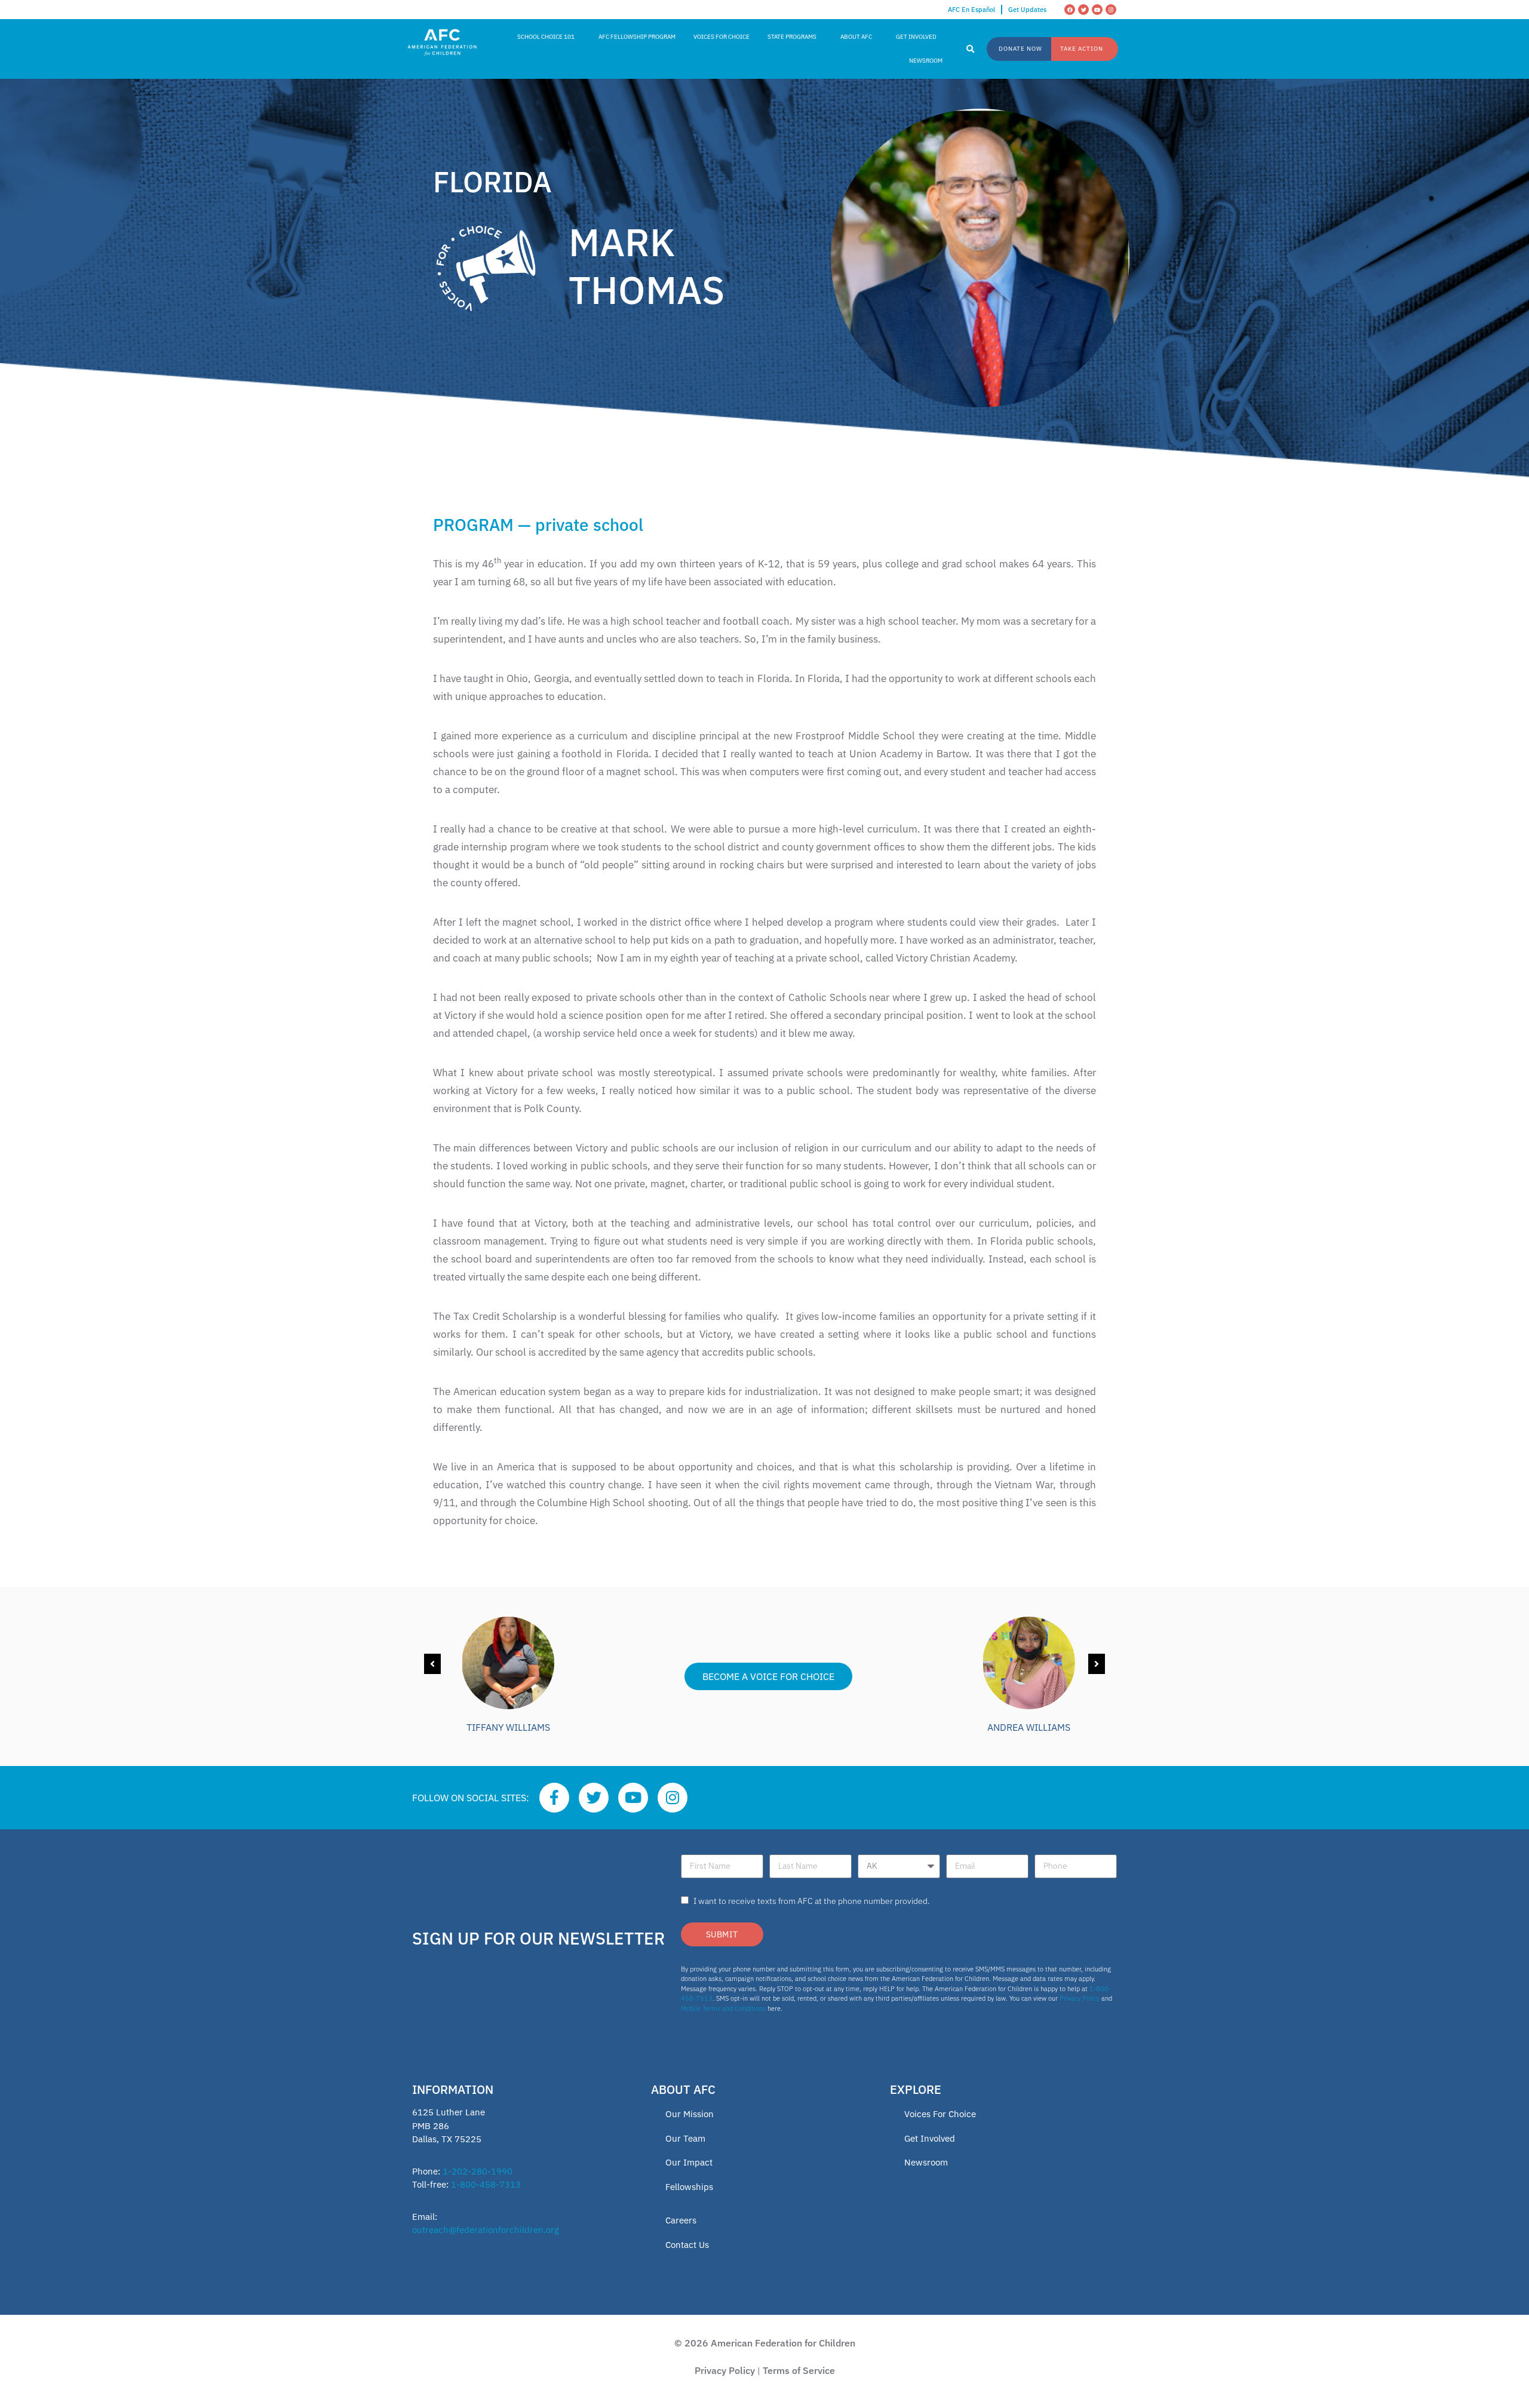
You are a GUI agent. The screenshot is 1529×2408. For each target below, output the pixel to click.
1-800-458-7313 (486, 2184)
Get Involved (930, 2138)
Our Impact (689, 2162)
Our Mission (690, 2114)
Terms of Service (799, 2370)
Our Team (685, 2138)
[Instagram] (1111, 10)
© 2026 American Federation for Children (765, 2343)
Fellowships (689, 2187)
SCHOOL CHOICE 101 (546, 37)
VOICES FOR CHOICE (721, 37)
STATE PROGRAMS (792, 37)
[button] (971, 50)
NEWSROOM (926, 61)
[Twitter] (1083, 10)
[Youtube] (1097, 10)
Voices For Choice (940, 2114)
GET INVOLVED (916, 37)
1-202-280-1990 (478, 2171)
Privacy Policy (1080, 1998)
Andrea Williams (1029, 1727)
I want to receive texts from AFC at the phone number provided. (812, 1901)
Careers (681, 2220)
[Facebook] (1070, 10)
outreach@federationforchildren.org (486, 2230)
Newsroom (926, 2162)
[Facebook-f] (554, 1798)
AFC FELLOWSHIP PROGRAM (637, 37)
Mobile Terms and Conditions (723, 2008)
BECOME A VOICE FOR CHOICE (768, 1676)
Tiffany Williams (508, 1727)
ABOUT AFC (856, 37)
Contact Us (687, 2245)
